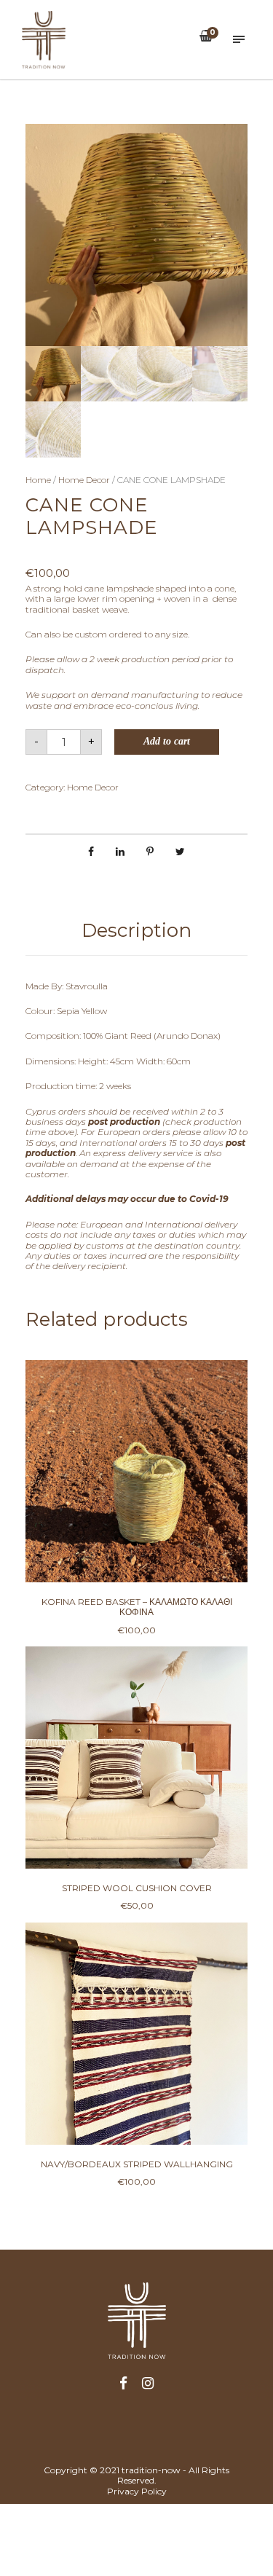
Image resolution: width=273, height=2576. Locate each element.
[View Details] (136, 1471)
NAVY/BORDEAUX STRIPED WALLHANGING (137, 2164)
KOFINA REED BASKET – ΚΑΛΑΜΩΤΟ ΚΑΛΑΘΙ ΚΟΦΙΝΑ (137, 1607)
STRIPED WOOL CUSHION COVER (137, 1888)
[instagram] (148, 2384)
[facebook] (123, 2384)
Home (38, 480)
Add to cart (167, 741)
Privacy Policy (137, 2491)
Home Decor (84, 480)
